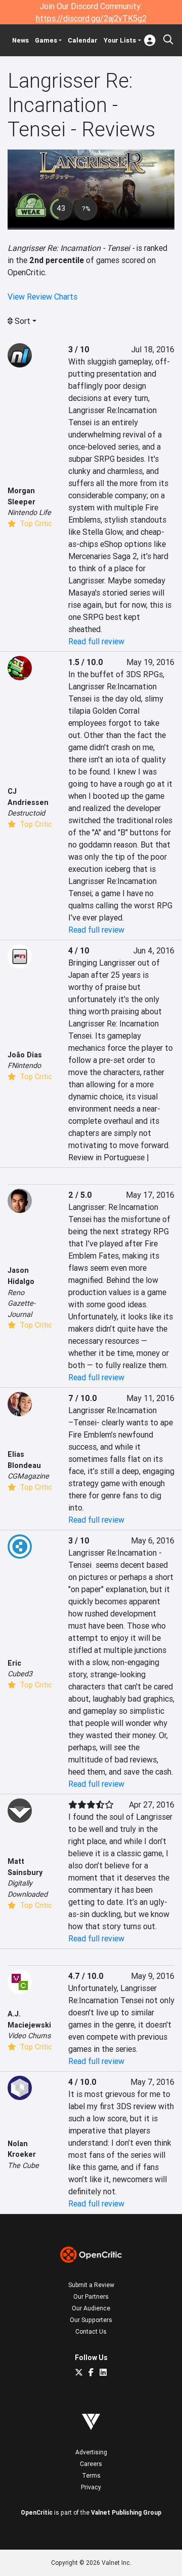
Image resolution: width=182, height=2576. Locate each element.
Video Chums (29, 2036)
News (20, 40)
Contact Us (91, 2331)
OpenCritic (37, 2512)
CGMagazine (28, 1476)
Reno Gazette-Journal (21, 1303)
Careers (91, 2464)
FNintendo (24, 1065)
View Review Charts (42, 297)
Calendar (83, 40)
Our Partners (91, 2296)
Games (46, 40)
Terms (91, 2475)
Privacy (91, 2487)
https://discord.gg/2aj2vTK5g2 (91, 18)
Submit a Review (91, 2285)
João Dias (25, 1055)
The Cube (23, 2165)
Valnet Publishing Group (126, 2512)
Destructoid (26, 813)
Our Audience (91, 2308)
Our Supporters (91, 2320)
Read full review (96, 641)
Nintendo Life (29, 512)
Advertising (91, 2452)
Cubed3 (20, 1674)
